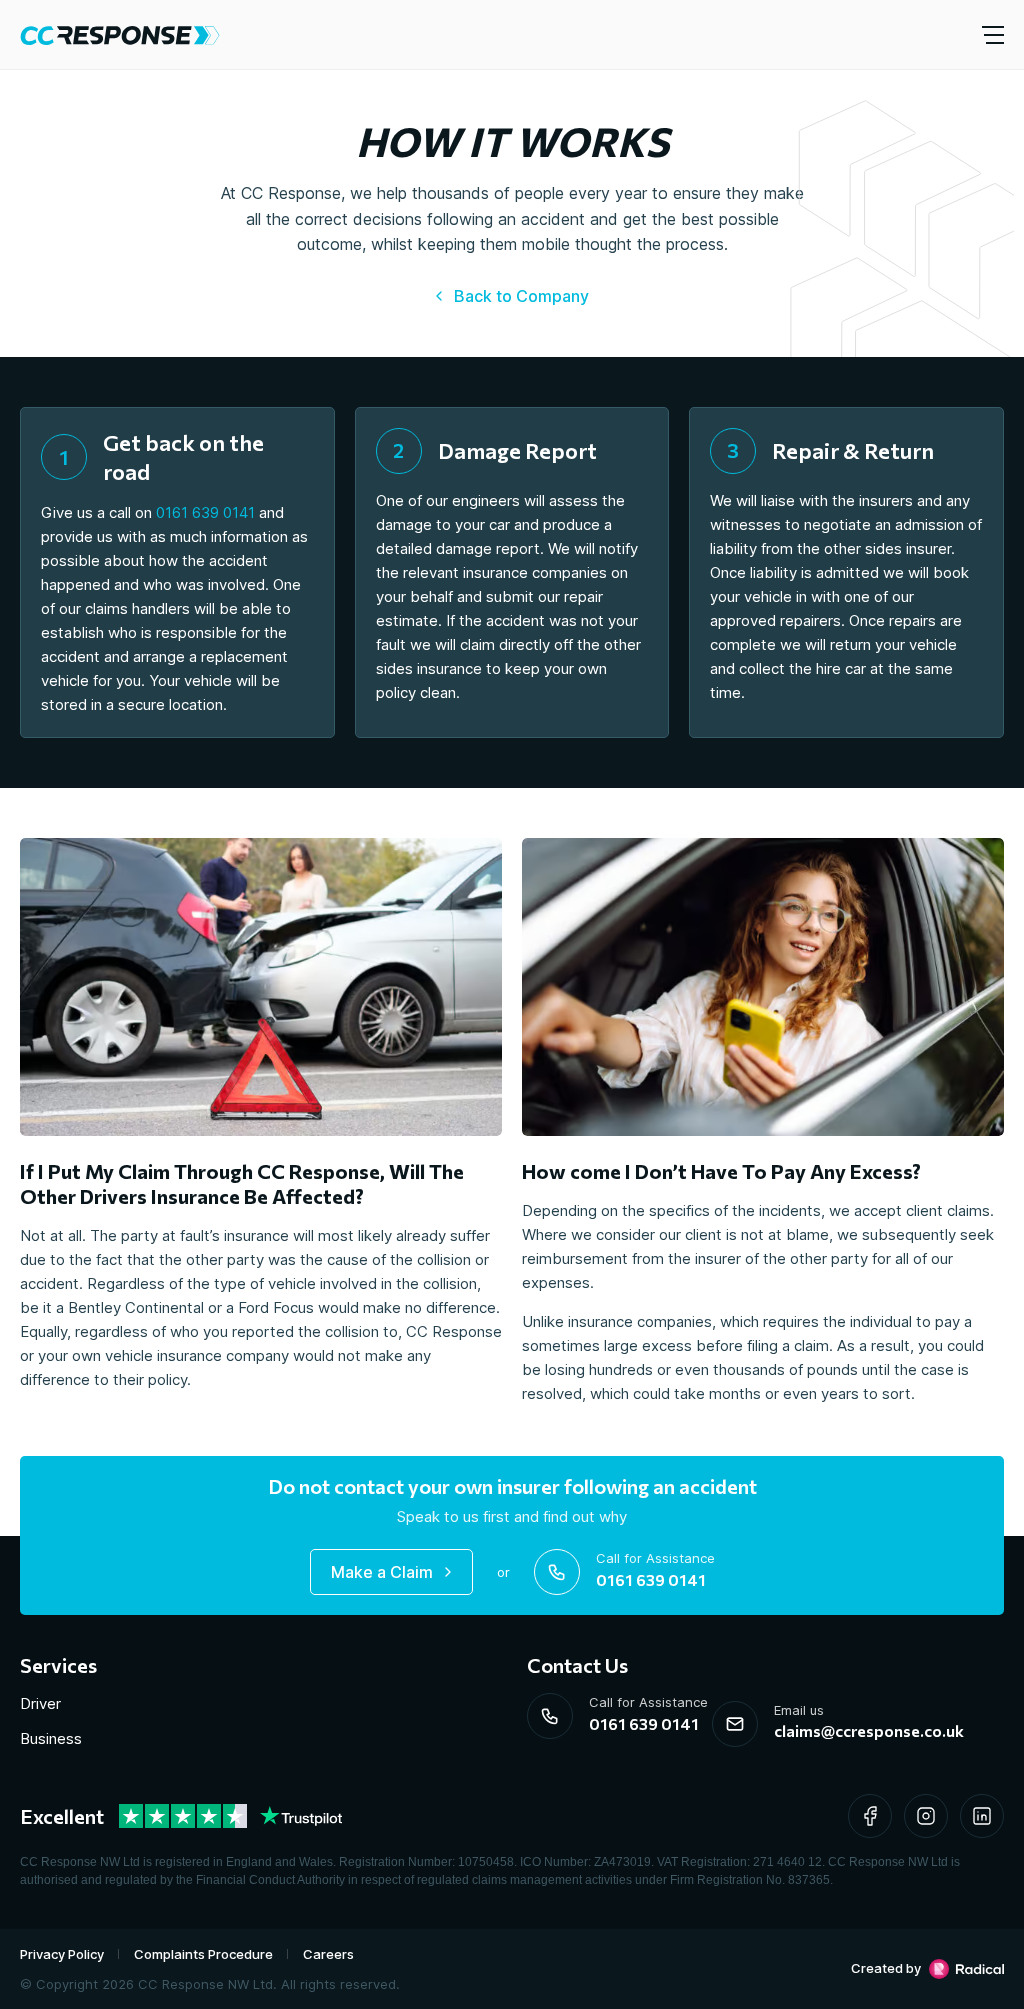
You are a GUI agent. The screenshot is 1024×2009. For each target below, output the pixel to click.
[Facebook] (870, 1816)
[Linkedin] (982, 1816)
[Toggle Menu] (994, 35)
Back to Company (521, 296)
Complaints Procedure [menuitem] (203, 1954)
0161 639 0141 (205, 512)
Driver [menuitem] (40, 1703)
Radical (966, 1969)
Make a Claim (382, 1572)
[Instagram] (926, 1816)
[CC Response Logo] (120, 35)
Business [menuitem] (51, 1738)
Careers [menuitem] (328, 1954)
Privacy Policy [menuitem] (62, 1954)
